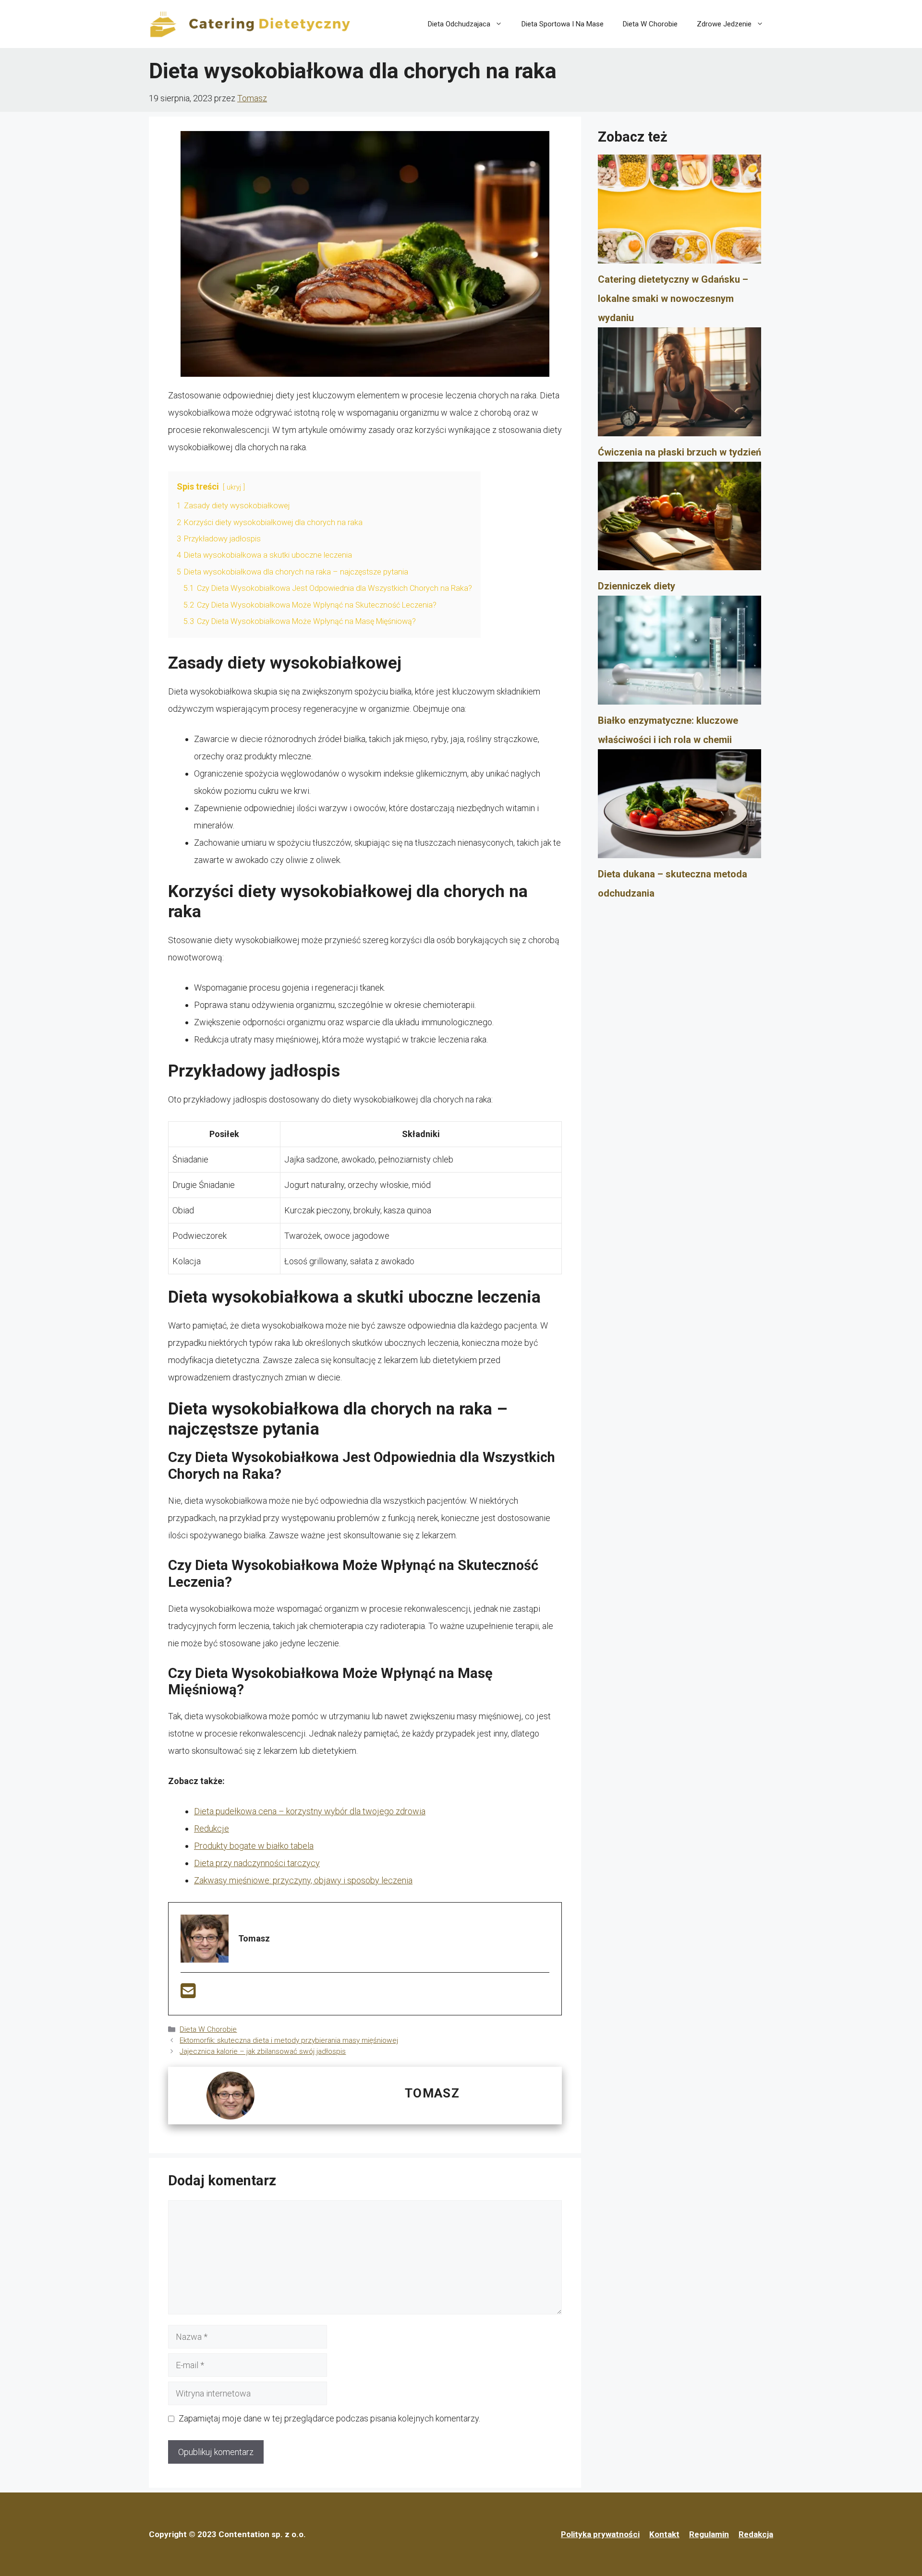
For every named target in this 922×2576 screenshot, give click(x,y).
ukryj (234, 487)
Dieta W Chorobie (650, 24)
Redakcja (756, 2534)
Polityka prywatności (600, 2534)
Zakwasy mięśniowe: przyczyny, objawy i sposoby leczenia (303, 1880)
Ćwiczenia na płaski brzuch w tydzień (679, 452)
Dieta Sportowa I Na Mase (563, 24)
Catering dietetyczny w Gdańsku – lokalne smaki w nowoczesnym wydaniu (673, 299)
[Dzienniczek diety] (679, 519)
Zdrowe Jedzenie (724, 24)
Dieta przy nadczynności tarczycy (257, 1863)
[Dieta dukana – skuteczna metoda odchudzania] (679, 807)
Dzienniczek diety (637, 586)
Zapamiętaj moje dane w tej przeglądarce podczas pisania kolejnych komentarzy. (329, 2418)
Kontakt (664, 2534)
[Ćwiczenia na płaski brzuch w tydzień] (679, 385)
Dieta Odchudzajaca (459, 24)
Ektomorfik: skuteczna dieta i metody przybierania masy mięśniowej (289, 2040)
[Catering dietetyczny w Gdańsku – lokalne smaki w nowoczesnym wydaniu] (679, 212)
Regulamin (709, 2534)
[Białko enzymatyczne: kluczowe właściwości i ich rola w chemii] (679, 653)
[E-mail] (188, 1994)
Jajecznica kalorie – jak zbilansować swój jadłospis (263, 2051)
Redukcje (212, 1828)
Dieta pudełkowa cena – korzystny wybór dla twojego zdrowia (310, 1811)
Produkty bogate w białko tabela (254, 1846)
